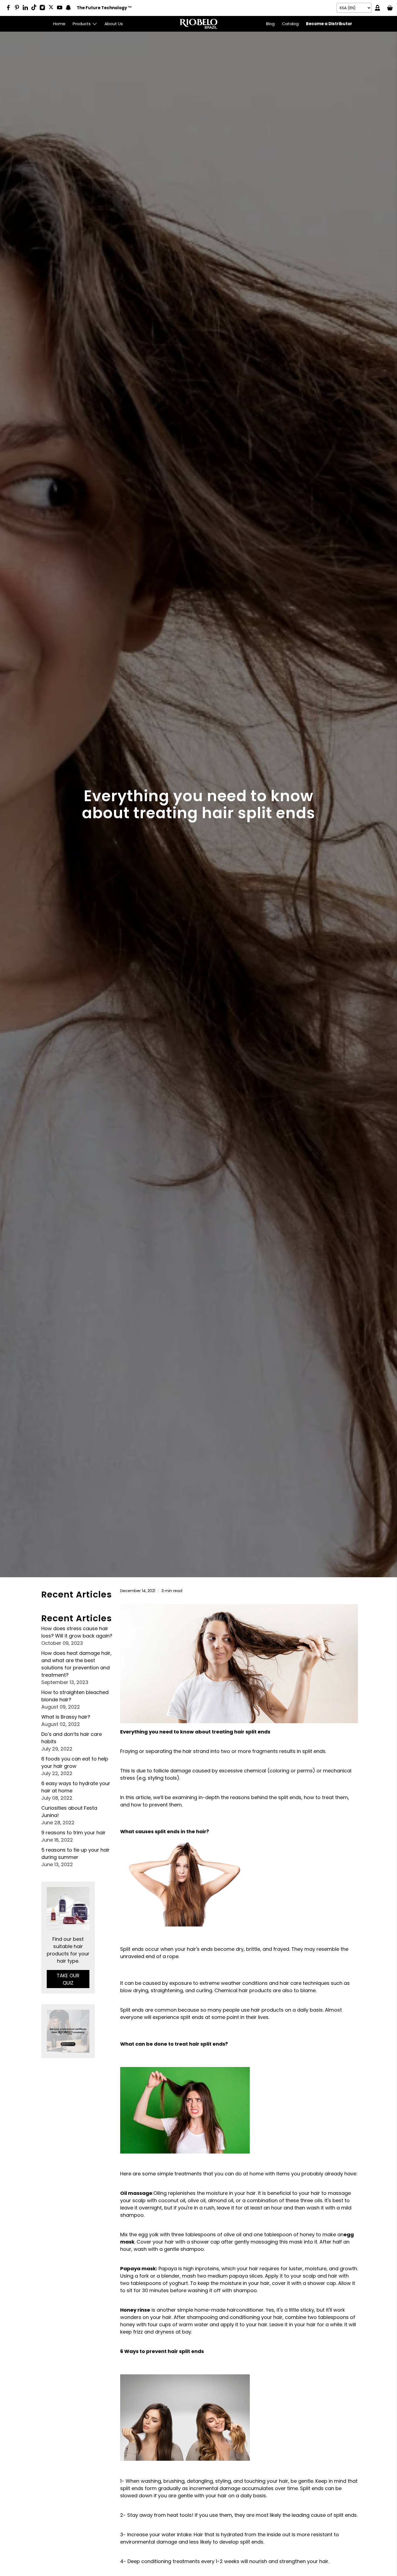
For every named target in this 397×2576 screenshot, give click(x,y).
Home (59, 24)
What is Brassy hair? (66, 1717)
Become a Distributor (329, 24)
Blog (270, 24)
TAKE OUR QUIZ (68, 1979)
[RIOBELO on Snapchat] (70, 9)
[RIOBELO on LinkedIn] (27, 9)
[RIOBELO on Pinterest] (18, 9)
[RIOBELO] (198, 24)
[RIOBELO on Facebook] (10, 9)
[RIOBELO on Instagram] (44, 9)
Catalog (290, 24)
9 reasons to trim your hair (73, 1833)
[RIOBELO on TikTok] (35, 8)
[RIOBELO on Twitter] (53, 7)
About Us (114, 24)
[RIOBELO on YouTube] (61, 9)
